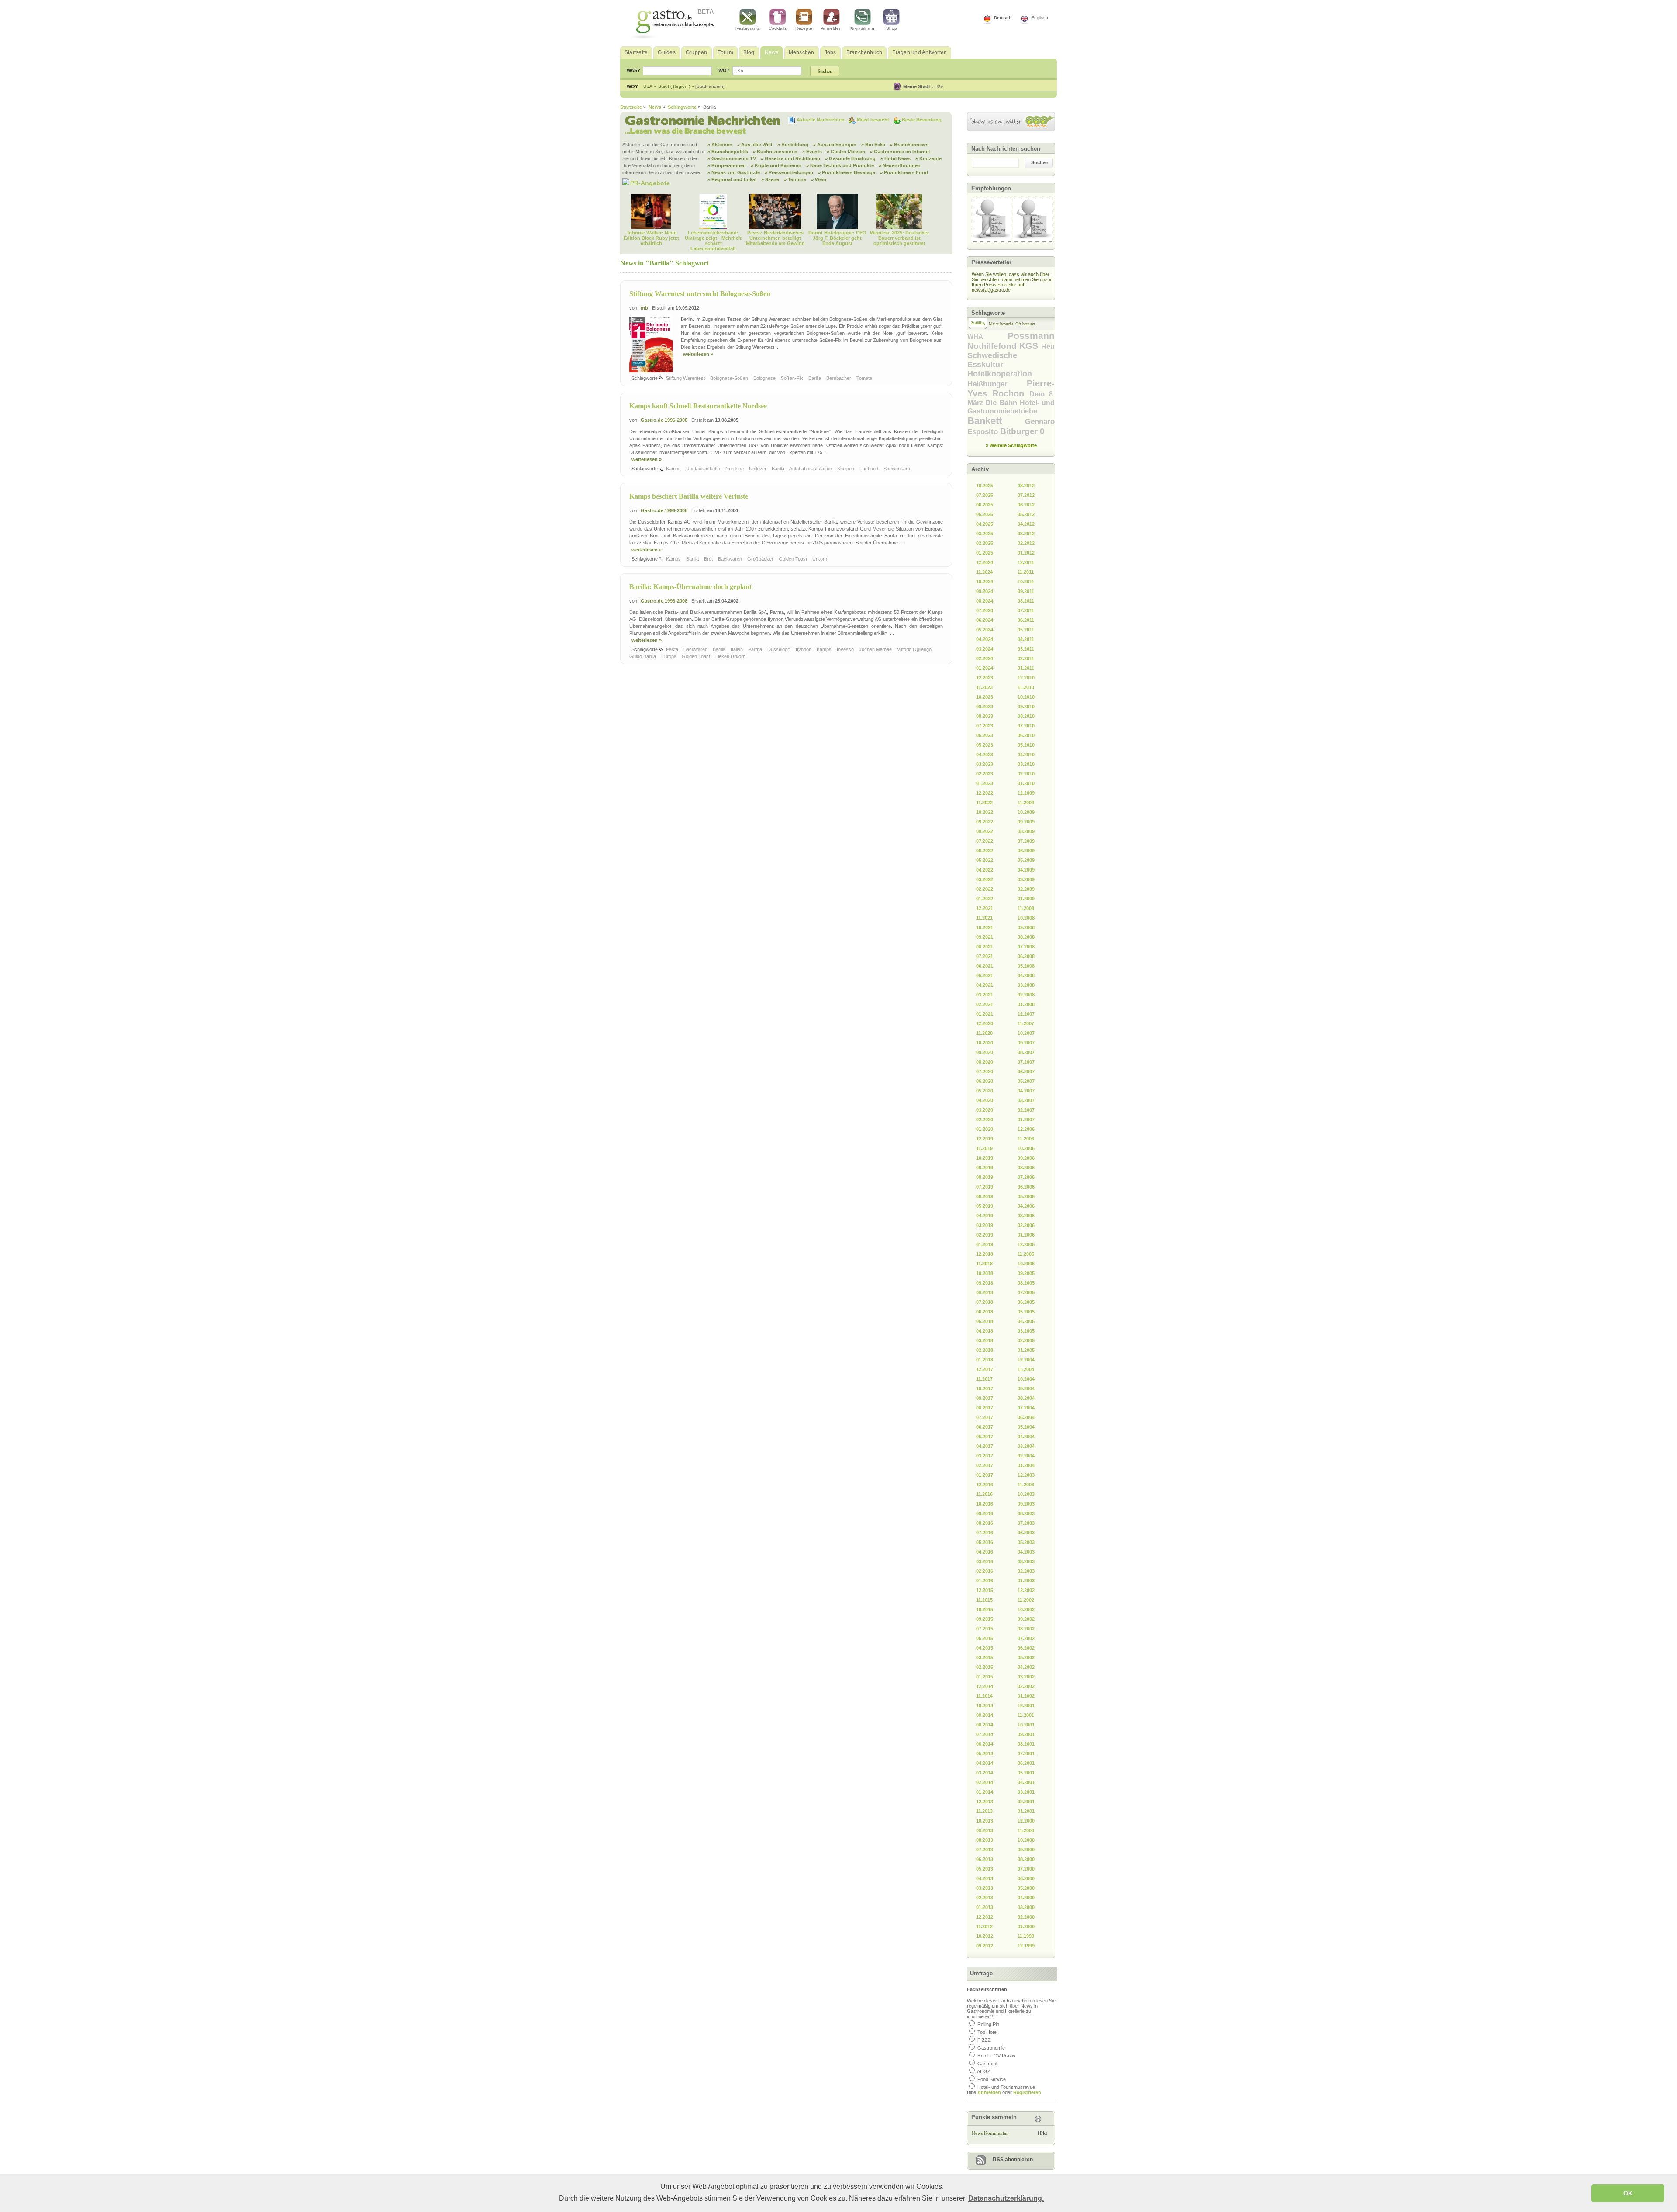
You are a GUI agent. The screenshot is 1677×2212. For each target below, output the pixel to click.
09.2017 (985, 1398)
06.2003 (1026, 1533)
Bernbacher (839, 378)
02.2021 (985, 1004)
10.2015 (985, 1609)
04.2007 (1026, 1091)
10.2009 (1026, 812)
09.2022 (985, 822)
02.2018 (985, 1350)
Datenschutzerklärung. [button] (1006, 2198)
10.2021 (985, 927)
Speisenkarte (898, 469)
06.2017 (985, 1427)
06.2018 (985, 1312)
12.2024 (985, 562)
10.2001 (1026, 1725)
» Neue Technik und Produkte (840, 165)
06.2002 (1026, 1648)
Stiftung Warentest (686, 378)
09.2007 (1026, 1043)
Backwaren (731, 559)
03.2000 (1026, 1907)
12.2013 (985, 1802)
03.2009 (1026, 879)
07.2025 (985, 495)
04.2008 (1026, 975)
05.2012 (1026, 514)
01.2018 (985, 1360)
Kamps (674, 469)
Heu (1048, 346)
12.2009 (1026, 793)
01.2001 (1026, 1811)
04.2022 (985, 870)
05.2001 (1026, 1773)
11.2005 (1026, 1254)
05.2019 (985, 1206)
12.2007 (1026, 1014)
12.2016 (985, 1485)
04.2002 (1026, 1667)
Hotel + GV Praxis (996, 2056)
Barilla (815, 378)
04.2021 (985, 985)
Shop (892, 28)
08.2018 (985, 1292)
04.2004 (1026, 1437)
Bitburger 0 (1022, 431)
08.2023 (985, 716)
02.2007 (1026, 1110)
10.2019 (985, 1158)
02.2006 (1026, 1225)
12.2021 (985, 908)
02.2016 (985, 1571)
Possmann (1031, 336)
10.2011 (1026, 582)
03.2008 (1026, 985)
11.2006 (1026, 1139)
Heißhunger (997, 384)
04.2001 (1026, 1782)
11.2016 (984, 1494)
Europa (669, 656)
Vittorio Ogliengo (915, 649)
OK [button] (1628, 2193)
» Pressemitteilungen (789, 172)
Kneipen (846, 469)
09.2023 (985, 706)
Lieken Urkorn (731, 656)
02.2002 (1026, 1686)
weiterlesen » (698, 354)
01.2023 (985, 783)
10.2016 (985, 1504)
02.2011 (1026, 658)
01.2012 (1026, 553)
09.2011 (1026, 591)
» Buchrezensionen (775, 152)
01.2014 (985, 1792)
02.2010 (1026, 774)
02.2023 (985, 774)
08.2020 (985, 1062)
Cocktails (778, 28)
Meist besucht (874, 120)
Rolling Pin (988, 2024)
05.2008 (1026, 966)
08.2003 (1026, 1513)
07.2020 (985, 1072)
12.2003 (1026, 1475)
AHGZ (984, 2071)
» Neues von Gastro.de (734, 172)
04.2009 (1026, 870)
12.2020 (985, 1023)
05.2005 (1026, 1312)
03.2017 (985, 1456)
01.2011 (1026, 668)
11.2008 (1026, 908)
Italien (737, 649)
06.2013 (985, 1859)
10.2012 (985, 1936)
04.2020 (985, 1100)
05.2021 (985, 975)
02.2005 (1026, 1340)
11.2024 (984, 572)
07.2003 (1026, 1523)
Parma (756, 649)
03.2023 (985, 764)
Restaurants (748, 28)
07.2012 (1026, 495)
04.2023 (985, 755)
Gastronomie (991, 2048)
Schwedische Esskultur (992, 360)
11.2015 (984, 1600)
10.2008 (1026, 918)
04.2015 (985, 1648)
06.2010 (1026, 735)
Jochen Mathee (876, 649)
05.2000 (1026, 1888)
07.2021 (985, 956)
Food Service (992, 2079)
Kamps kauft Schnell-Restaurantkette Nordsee (698, 406)
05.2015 (985, 1638)
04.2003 (1026, 1552)
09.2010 (1026, 706)
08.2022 (985, 831)
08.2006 (1026, 1168)
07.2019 (985, 1187)
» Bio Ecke (873, 145)
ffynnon (804, 649)
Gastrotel (987, 2064)
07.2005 (1026, 1292)
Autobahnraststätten (811, 469)
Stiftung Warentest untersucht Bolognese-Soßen (700, 294)
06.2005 (1026, 1302)
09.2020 (985, 1052)
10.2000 (1026, 1840)
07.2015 (985, 1629)
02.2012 (1026, 543)
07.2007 (1026, 1062)
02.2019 (985, 1235)
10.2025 (985, 486)
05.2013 (985, 1869)
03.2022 (985, 879)
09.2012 (985, 1946)
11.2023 (984, 687)
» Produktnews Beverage (847, 172)
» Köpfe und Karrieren (776, 165)
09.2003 (1026, 1504)
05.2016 (985, 1542)
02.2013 (985, 1898)
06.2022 (985, 851)
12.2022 (985, 793)
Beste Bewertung (922, 120)
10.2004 (1026, 1379)
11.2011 (1026, 572)
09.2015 (985, 1619)
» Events (812, 152)
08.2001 (1026, 1744)
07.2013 (985, 1850)
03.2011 (1026, 649)
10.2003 (1026, 1494)
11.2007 (1026, 1023)
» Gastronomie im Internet (900, 152)
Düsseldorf (780, 649)
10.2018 (985, 1273)
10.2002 (1026, 1609)
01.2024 (985, 668)
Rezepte (804, 28)
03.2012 (1026, 534)
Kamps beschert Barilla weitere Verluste (689, 496)
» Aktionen (720, 145)
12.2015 (985, 1590)
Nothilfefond (993, 346)
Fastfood (870, 469)
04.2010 (1026, 755)
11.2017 (984, 1379)
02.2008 (1026, 995)
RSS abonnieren (1013, 2160)
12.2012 (985, 1917)
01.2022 (985, 899)
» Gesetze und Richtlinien (790, 158)
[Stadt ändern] (710, 86)
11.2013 (984, 1811)
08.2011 (1026, 601)
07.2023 (985, 726)
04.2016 (985, 1552)
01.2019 (985, 1244)
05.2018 (985, 1321)
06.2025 (985, 505)
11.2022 (984, 803)
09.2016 (985, 1513)
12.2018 (985, 1254)
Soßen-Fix (793, 378)
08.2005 (1026, 1283)
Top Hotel (987, 2032)
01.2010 (1026, 783)
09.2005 (1026, 1273)
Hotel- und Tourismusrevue (1006, 2087)
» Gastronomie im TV (732, 158)
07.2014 (985, 1734)
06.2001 (1026, 1763)
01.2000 (1026, 1926)
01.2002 (1026, 1696)
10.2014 (985, 1706)
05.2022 (985, 860)
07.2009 (1026, 841)
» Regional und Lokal (732, 179)
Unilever (758, 469)
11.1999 (1026, 1936)
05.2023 (985, 745)
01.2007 (1026, 1120)
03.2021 (985, 995)
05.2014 (985, 1754)
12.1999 (1026, 1946)
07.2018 (985, 1302)
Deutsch (1003, 18)
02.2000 (1026, 1917)
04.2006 (1026, 1206)
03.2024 (985, 649)
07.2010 (1026, 726)
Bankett (996, 421)
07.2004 (1026, 1408)
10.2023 (985, 697)
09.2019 (985, 1168)
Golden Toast (794, 559)
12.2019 (985, 1139)
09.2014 (985, 1715)
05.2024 (985, 630)
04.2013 (985, 1878)
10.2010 (1026, 697)
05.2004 (1026, 1427)
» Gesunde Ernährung (850, 158)
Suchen (1040, 162)
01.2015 (985, 1677)
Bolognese (765, 378)
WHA (987, 336)
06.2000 (1026, 1878)
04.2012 (1026, 524)
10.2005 (1026, 1264)
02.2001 (1026, 1802)
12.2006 (1026, 1129)
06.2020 (985, 1081)
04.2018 (985, 1331)
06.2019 (985, 1196)
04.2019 (985, 1216)
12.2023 (985, 678)
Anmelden (831, 28)
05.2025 (985, 514)
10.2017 (985, 1389)
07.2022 (985, 841)
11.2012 (984, 1926)
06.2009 (1026, 851)
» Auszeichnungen (835, 145)
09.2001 (1026, 1734)
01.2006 (1026, 1235)
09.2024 (985, 591)
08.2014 (985, 1725)
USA (939, 87)
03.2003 (1026, 1561)
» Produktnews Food (904, 172)
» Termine (795, 179)
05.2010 (1026, 745)
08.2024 (985, 601)
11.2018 (984, 1264)
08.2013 (985, 1840)
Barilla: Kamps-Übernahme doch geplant (690, 587)
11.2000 (1026, 1830)
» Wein (819, 179)
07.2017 (985, 1417)
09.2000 (1026, 1850)
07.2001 (1026, 1754)
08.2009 (1026, 831)
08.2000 (1026, 1859)
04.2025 (985, 524)
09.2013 (985, 1830)
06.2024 (985, 620)
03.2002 (1026, 1677)
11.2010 (1026, 687)
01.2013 (985, 1907)
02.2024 (985, 658)
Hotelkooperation (1000, 374)
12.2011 (1026, 562)
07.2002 (1026, 1638)
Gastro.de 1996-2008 (664, 420)
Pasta (673, 649)
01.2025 (985, 553)
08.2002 (1026, 1629)
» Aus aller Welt (755, 145)
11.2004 (1026, 1369)
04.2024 (985, 639)
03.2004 (1026, 1446)
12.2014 (985, 1686)
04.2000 (1026, 1898)
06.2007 (1026, 1072)
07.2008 (1026, 947)
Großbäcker (761, 559)
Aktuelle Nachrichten (821, 120)
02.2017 (985, 1465)
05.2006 (1026, 1196)
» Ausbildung (793, 145)
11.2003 (1026, 1485)
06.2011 (1026, 620)
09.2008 (1026, 927)
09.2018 (985, 1283)
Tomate (865, 378)
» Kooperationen (727, 165)
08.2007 (1026, 1052)
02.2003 (1026, 1571)
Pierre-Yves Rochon (1011, 388)
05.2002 (1026, 1657)
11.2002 (1026, 1600)
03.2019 (985, 1225)
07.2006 (1026, 1177)
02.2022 (985, 889)
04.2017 (985, 1446)
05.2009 (1026, 860)
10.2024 (985, 582)
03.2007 (1026, 1100)
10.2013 (985, 1821)
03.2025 (985, 534)
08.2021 (985, 947)
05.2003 (1026, 1542)
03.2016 (985, 1561)
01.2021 (985, 1014)
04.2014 (985, 1763)
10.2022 (985, 812)
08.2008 (1026, 937)
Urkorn (820, 559)
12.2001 (1026, 1706)
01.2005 (1026, 1350)
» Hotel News (895, 158)
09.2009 (1026, 822)
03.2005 (1026, 1331)
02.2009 (1026, 889)
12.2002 (1026, 1590)
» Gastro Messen (846, 152)
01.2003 (1026, 1581)
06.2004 (1026, 1417)
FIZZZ (984, 2040)
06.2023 (985, 735)
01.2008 (1026, 1004)
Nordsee (735, 469)
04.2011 (1026, 639)
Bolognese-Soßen (730, 378)
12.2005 (1026, 1244)
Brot (709, 559)
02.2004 (1026, 1456)
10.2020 (985, 1043)
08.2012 (1026, 486)
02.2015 (985, 1667)
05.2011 (1026, 630)
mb (644, 308)
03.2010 (1026, 764)
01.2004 (1026, 1465)
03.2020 (985, 1110)
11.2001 (1026, 1715)
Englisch (1040, 18)
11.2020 (984, 1033)
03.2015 (985, 1657)
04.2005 (1026, 1321)
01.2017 (985, 1475)
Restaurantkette (704, 469)
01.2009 (1026, 899)
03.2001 (1026, 1792)
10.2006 (1026, 1148)
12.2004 (1026, 1360)
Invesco (846, 649)
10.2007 (1026, 1033)
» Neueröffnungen (900, 165)
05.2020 (985, 1091)
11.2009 (1026, 803)
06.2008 (1026, 956)
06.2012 (1026, 505)
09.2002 (1026, 1619)
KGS (1030, 346)
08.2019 (985, 1177)
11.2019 (984, 1148)
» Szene (770, 179)
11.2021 (984, 918)
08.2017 (985, 1408)
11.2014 (984, 1696)
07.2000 (1026, 1869)
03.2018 (985, 1340)
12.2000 (1026, 1821)
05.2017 (985, 1437)
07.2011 (1026, 610)
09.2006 (1026, 1158)
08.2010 (1026, 716)
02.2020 (985, 1120)
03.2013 (985, 1888)
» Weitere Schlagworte (1011, 445)
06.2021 (985, 966)
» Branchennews (909, 145)
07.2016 (985, 1533)
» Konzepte (928, 158)
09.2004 (1026, 1389)
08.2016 (985, 1523)
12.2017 (985, 1369)
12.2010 (1026, 678)
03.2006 (1026, 1216)
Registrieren (862, 29)
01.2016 (985, 1581)
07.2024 (985, 610)
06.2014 (985, 1744)
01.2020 (985, 1129)
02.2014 (985, 1782)
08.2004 (1026, 1398)
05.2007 (1026, 1081)
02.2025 (985, 543)
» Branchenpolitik (728, 152)
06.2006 (1026, 1187)
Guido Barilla (643, 656)
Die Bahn (1002, 403)
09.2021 (985, 937)
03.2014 (985, 1773)
